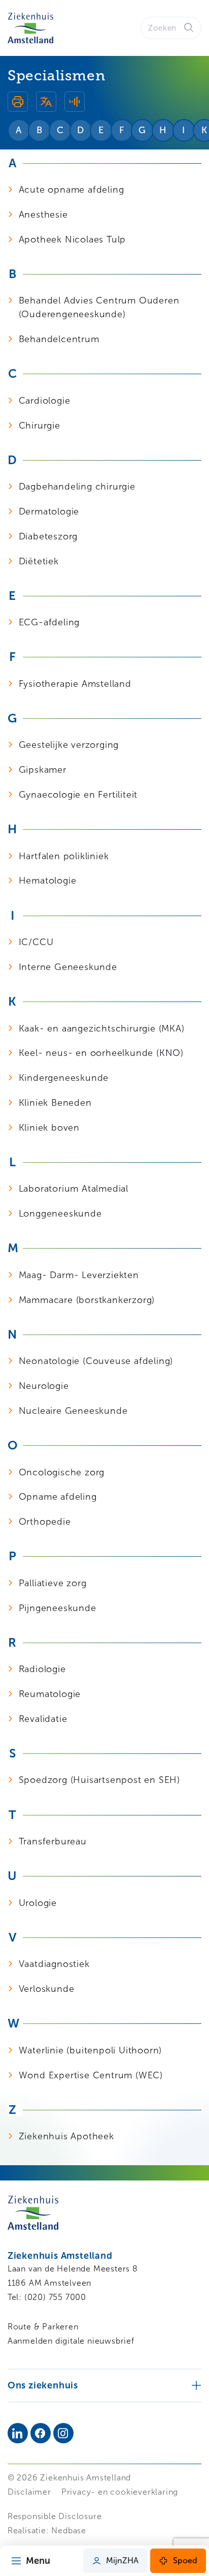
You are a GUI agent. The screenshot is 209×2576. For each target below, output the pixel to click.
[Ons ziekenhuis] (105, 2385)
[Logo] (30, 28)
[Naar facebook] (41, 2433)
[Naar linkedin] (18, 2433)
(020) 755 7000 (55, 2297)
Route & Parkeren (43, 2327)
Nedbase (69, 2530)
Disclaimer (29, 2492)
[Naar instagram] (63, 2433)
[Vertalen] (46, 103)
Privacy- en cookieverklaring (120, 2492)
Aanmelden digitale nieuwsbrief (71, 2341)
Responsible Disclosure (55, 2516)
